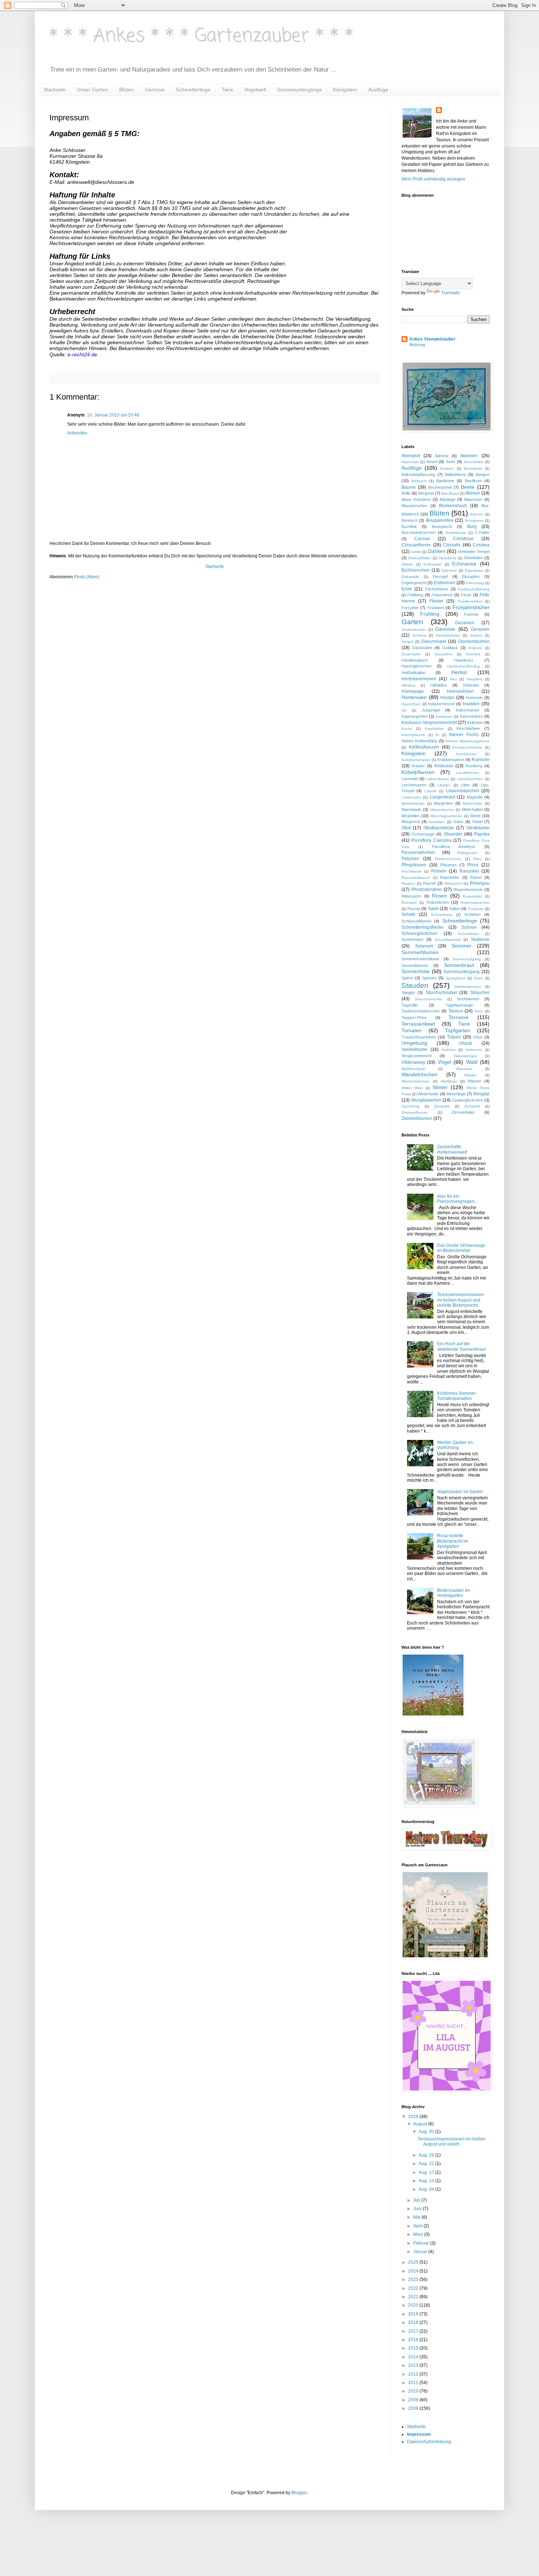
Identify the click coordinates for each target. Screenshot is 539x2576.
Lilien (465, 785)
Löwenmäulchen (463, 791)
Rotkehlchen (438, 902)
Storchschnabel (441, 993)
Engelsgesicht (414, 583)
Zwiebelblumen (417, 1118)
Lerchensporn (414, 785)
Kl (437, 735)
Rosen (439, 896)
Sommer (462, 946)
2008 (414, 2408)
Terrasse (459, 1017)
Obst (406, 828)
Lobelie (430, 791)
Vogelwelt (255, 90)
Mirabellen (410, 816)
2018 (414, 2322)
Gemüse (155, 90)
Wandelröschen (419, 1074)
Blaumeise (473, 499)
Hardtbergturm (415, 660)
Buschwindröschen (419, 532)
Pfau (477, 859)
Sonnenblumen (415, 965)
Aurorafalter (474, 462)
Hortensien (414, 697)
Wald (472, 1062)
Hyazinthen (411, 704)
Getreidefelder (448, 635)
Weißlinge (449, 1081)
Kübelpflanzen (418, 772)
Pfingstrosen (414, 865)
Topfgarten (458, 1030)
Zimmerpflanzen (415, 1112)
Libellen (444, 785)
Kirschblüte (434, 729)
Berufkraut (450, 493)
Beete (468, 487)
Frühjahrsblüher (471, 607)
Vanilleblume (415, 1049)
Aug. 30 (427, 2132)
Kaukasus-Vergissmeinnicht (429, 723)
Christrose (463, 539)
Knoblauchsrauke (467, 747)
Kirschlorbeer (468, 728)
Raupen (408, 883)
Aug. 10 (427, 2181)
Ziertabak (472, 1106)
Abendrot (411, 456)
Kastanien (444, 716)
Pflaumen (448, 865)
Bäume (409, 487)
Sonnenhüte (416, 971)
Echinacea (464, 564)
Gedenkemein (413, 630)
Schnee (469, 927)
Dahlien (437, 551)
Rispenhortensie (468, 889)
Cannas (422, 539)
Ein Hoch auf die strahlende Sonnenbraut (461, 1346)
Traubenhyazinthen (419, 1037)
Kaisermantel (467, 710)
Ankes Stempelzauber (432, 339)
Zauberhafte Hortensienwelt (452, 1149)
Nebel (477, 822)
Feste (466, 595)
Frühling (430, 614)
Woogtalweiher (426, 1100)
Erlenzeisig (475, 583)
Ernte (407, 589)
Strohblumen (468, 999)
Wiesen (474, 1081)
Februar (422, 2243)
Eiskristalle (410, 577)
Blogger (299, 2493)
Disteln (407, 564)
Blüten (126, 90)
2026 (414, 2117)
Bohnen (477, 514)
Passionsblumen (418, 852)
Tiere (227, 90)
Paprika (482, 834)
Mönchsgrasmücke (446, 816)
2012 (414, 2374)
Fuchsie (471, 614)
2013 (414, 2365)
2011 (414, 2383)
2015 (414, 2348)
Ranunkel (469, 871)
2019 (414, 2314)
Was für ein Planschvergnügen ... (458, 1199)
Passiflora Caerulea (432, 840)
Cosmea (481, 545)
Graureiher (443, 654)
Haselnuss (464, 660)
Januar (421, 2252)
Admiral (441, 456)
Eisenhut (449, 570)
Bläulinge (448, 499)
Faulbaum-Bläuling (474, 589)
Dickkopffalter (419, 558)
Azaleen (447, 468)
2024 (414, 2271)
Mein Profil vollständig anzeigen (433, 179)
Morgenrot (411, 822)
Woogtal (481, 1094)
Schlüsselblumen (417, 921)
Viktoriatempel (465, 1056)
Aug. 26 (427, 2155)
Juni (418, 2209)
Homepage (413, 691)
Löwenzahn (411, 797)
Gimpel (407, 642)
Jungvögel (431, 710)
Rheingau (480, 883)
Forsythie (410, 608)
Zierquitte (442, 1106)
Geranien (480, 629)
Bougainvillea (440, 520)
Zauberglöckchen (467, 1100)
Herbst (459, 672)
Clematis (452, 545)
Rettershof (453, 883)
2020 (414, 2305)
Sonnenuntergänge (300, 90)
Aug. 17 (427, 2172)
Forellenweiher (470, 601)
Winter (440, 1087)
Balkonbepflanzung (418, 474)
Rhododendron (427, 889)
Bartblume (445, 481)
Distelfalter (474, 558)
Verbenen (474, 1050)
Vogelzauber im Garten (460, 1492)
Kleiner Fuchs (464, 735)
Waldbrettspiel (413, 1069)
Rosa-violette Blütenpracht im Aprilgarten (453, 1541)
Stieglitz (408, 993)
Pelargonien (467, 853)
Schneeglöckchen (419, 934)
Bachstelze (473, 468)
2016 (414, 2340)
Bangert (483, 474)
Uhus (478, 1037)
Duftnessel (432, 564)
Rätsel (476, 877)
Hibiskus (408, 685)
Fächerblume (437, 589)
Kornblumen (466, 754)
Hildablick (439, 685)
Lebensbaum (438, 779)
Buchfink (409, 527)
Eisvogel (440, 576)
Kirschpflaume (413, 735)
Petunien (410, 859)
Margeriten (443, 803)
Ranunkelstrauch (416, 878)
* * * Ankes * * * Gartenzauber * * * (201, 37)
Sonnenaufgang (467, 959)
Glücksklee (422, 648)
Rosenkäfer (472, 896)
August (421, 2124)
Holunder (471, 685)
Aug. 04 (427, 2189)
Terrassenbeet (418, 1024)
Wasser (470, 1075)
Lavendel (410, 779)
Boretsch (410, 520)
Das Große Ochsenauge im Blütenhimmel (461, 1248)
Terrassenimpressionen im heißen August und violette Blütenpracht (461, 1300)
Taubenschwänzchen (421, 1011)
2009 (414, 2400)
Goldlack (450, 648)
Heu (453, 679)
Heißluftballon (413, 673)
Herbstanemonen (419, 679)
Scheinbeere (442, 915)
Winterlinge (456, 1094)
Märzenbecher (442, 810)
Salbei (454, 909)
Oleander (453, 834)
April (418, 2226)
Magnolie (475, 797)
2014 (414, 2357)
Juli (417, 2200)
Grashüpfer (411, 654)
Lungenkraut (442, 797)
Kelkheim (475, 723)
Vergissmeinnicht (417, 1056)
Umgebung (414, 1043)
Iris (404, 710)
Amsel (432, 462)
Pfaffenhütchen (448, 859)
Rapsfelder (450, 877)
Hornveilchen (460, 691)
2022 (414, 2288)
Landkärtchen (468, 773)
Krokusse (444, 766)
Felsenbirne (442, 595)
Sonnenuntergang (461, 972)
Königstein (345, 90)
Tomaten (412, 1030)
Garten (412, 622)
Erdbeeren (444, 583)
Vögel (444, 1062)
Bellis (406, 493)
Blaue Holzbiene (416, 499)
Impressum (419, 2434)
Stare (478, 978)
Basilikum (473, 481)
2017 (414, 2331)
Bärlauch (419, 481)
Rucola (414, 909)
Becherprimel (440, 487)
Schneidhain (468, 934)
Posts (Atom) (87, 577)
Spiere (407, 978)
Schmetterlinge (193, 90)
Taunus (456, 1011)
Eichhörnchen (415, 570)
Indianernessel (441, 704)
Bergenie (426, 493)
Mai (417, 2217)
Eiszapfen (471, 576)
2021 (414, 2297)
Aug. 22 (427, 2164)
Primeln (439, 871)
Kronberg (474, 766)
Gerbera (419, 635)
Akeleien (469, 456)
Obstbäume (478, 828)
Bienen (473, 493)
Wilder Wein (412, 1088)
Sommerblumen (420, 952)
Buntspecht (442, 527)
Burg (472, 527)
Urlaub (465, 1043)
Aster (451, 462)
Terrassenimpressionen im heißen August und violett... (452, 2142)
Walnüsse (464, 1069)
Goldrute (475, 648)
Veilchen (449, 1050)
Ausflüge (378, 90)
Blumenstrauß (453, 506)
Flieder (436, 601)
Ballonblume (455, 474)
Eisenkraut (474, 570)
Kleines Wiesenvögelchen (467, 741)
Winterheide (428, 1094)
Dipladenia (448, 558)
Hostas (447, 698)
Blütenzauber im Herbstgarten (453, 1593)
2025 (414, 2262)
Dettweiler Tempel (474, 552)
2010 (414, 2391)
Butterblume (456, 533)
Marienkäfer (473, 803)
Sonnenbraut (459, 965)
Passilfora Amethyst (454, 847)
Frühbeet (436, 608)
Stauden (415, 985)
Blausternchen (414, 506)
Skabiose (480, 939)
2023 (414, 2280)
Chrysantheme (416, 545)
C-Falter (482, 532)
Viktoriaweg (413, 1062)
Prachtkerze (412, 871)
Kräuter (418, 766)
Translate (450, 293)
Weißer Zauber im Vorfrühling (455, 1445)
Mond (475, 816)
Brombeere (474, 521)
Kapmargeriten (415, 716)
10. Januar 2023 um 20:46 (113, 415)
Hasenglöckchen (417, 666)
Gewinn (476, 635)
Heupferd (475, 679)
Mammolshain (413, 803)
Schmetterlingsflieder (423, 927)
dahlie (416, 552)
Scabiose (476, 909)
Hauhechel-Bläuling (463, 666)
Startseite (55, 90)
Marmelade (411, 809)
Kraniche (481, 760)
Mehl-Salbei (472, 809)
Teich (479, 1011)
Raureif (429, 883)
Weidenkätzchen (416, 1081)
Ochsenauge (423, 834)
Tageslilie (410, 1005)
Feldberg (415, 595)
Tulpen (454, 1037)
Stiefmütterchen (468, 987)
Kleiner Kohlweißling (419, 741)
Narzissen (437, 822)
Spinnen (429, 978)
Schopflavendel (448, 940)
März (419, 2234)
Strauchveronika (428, 999)
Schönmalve (412, 939)
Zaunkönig (410, 1106)
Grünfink (473, 654)
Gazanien (465, 623)
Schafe (408, 914)
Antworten (77, 433)
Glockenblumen (474, 641)
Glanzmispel (434, 641)
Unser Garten (92, 90)
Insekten (471, 704)
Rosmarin (409, 903)
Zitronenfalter (463, 1112)
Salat (433, 909)
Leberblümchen (470, 779)
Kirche (407, 729)
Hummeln (474, 698)
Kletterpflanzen (424, 747)
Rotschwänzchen (475, 903)
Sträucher (480, 993)
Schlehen (472, 914)
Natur (459, 822)
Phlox (473, 865)
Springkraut (456, 978)
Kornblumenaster (416, 760)
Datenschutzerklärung (429, 2442)
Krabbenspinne (451, 760)
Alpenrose (410, 462)
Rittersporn (411, 896)
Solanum (424, 946)
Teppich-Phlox (414, 1018)
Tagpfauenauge (459, 1005)
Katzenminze (471, 716)
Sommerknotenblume (420, 959)
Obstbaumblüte (439, 828)
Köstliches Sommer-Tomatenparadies (457, 1396)
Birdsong (417, 345)
